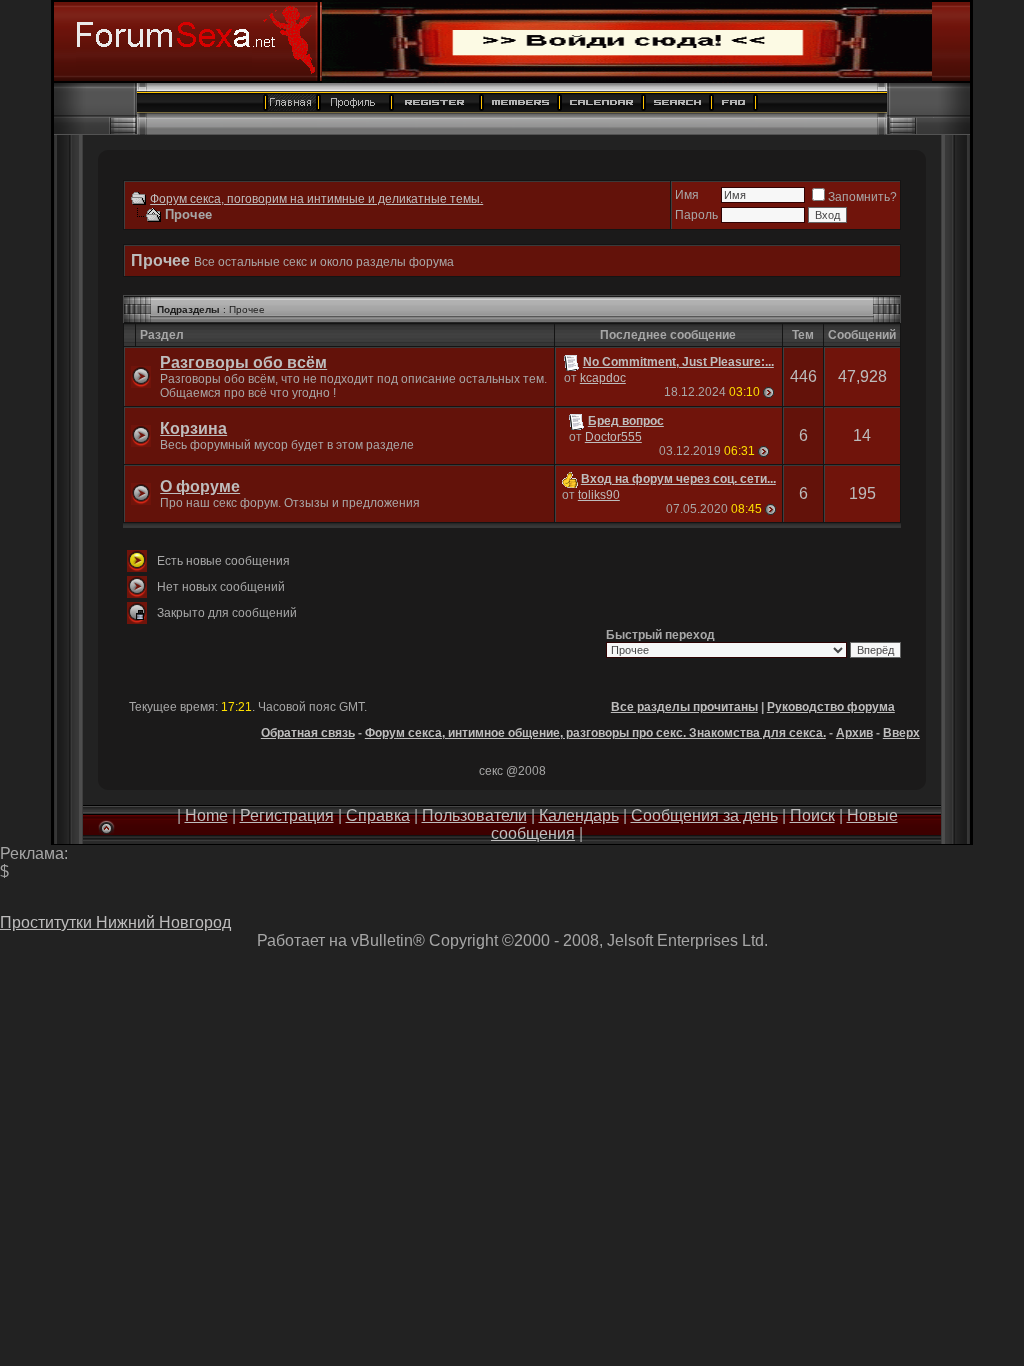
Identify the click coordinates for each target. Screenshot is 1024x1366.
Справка (378, 815)
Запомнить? (862, 197)
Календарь (579, 815)
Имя (687, 195)
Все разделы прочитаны (684, 707)
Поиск (812, 815)
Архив (854, 733)
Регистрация (287, 815)
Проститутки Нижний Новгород (115, 922)
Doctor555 (613, 437)
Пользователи (474, 815)
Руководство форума (831, 707)
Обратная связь (308, 733)
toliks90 (599, 495)
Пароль (696, 215)
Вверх (901, 733)
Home (206, 815)
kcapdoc (603, 378)
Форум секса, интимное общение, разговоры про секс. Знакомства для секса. (595, 733)
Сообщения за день (704, 815)
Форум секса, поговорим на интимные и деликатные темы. (316, 199)
